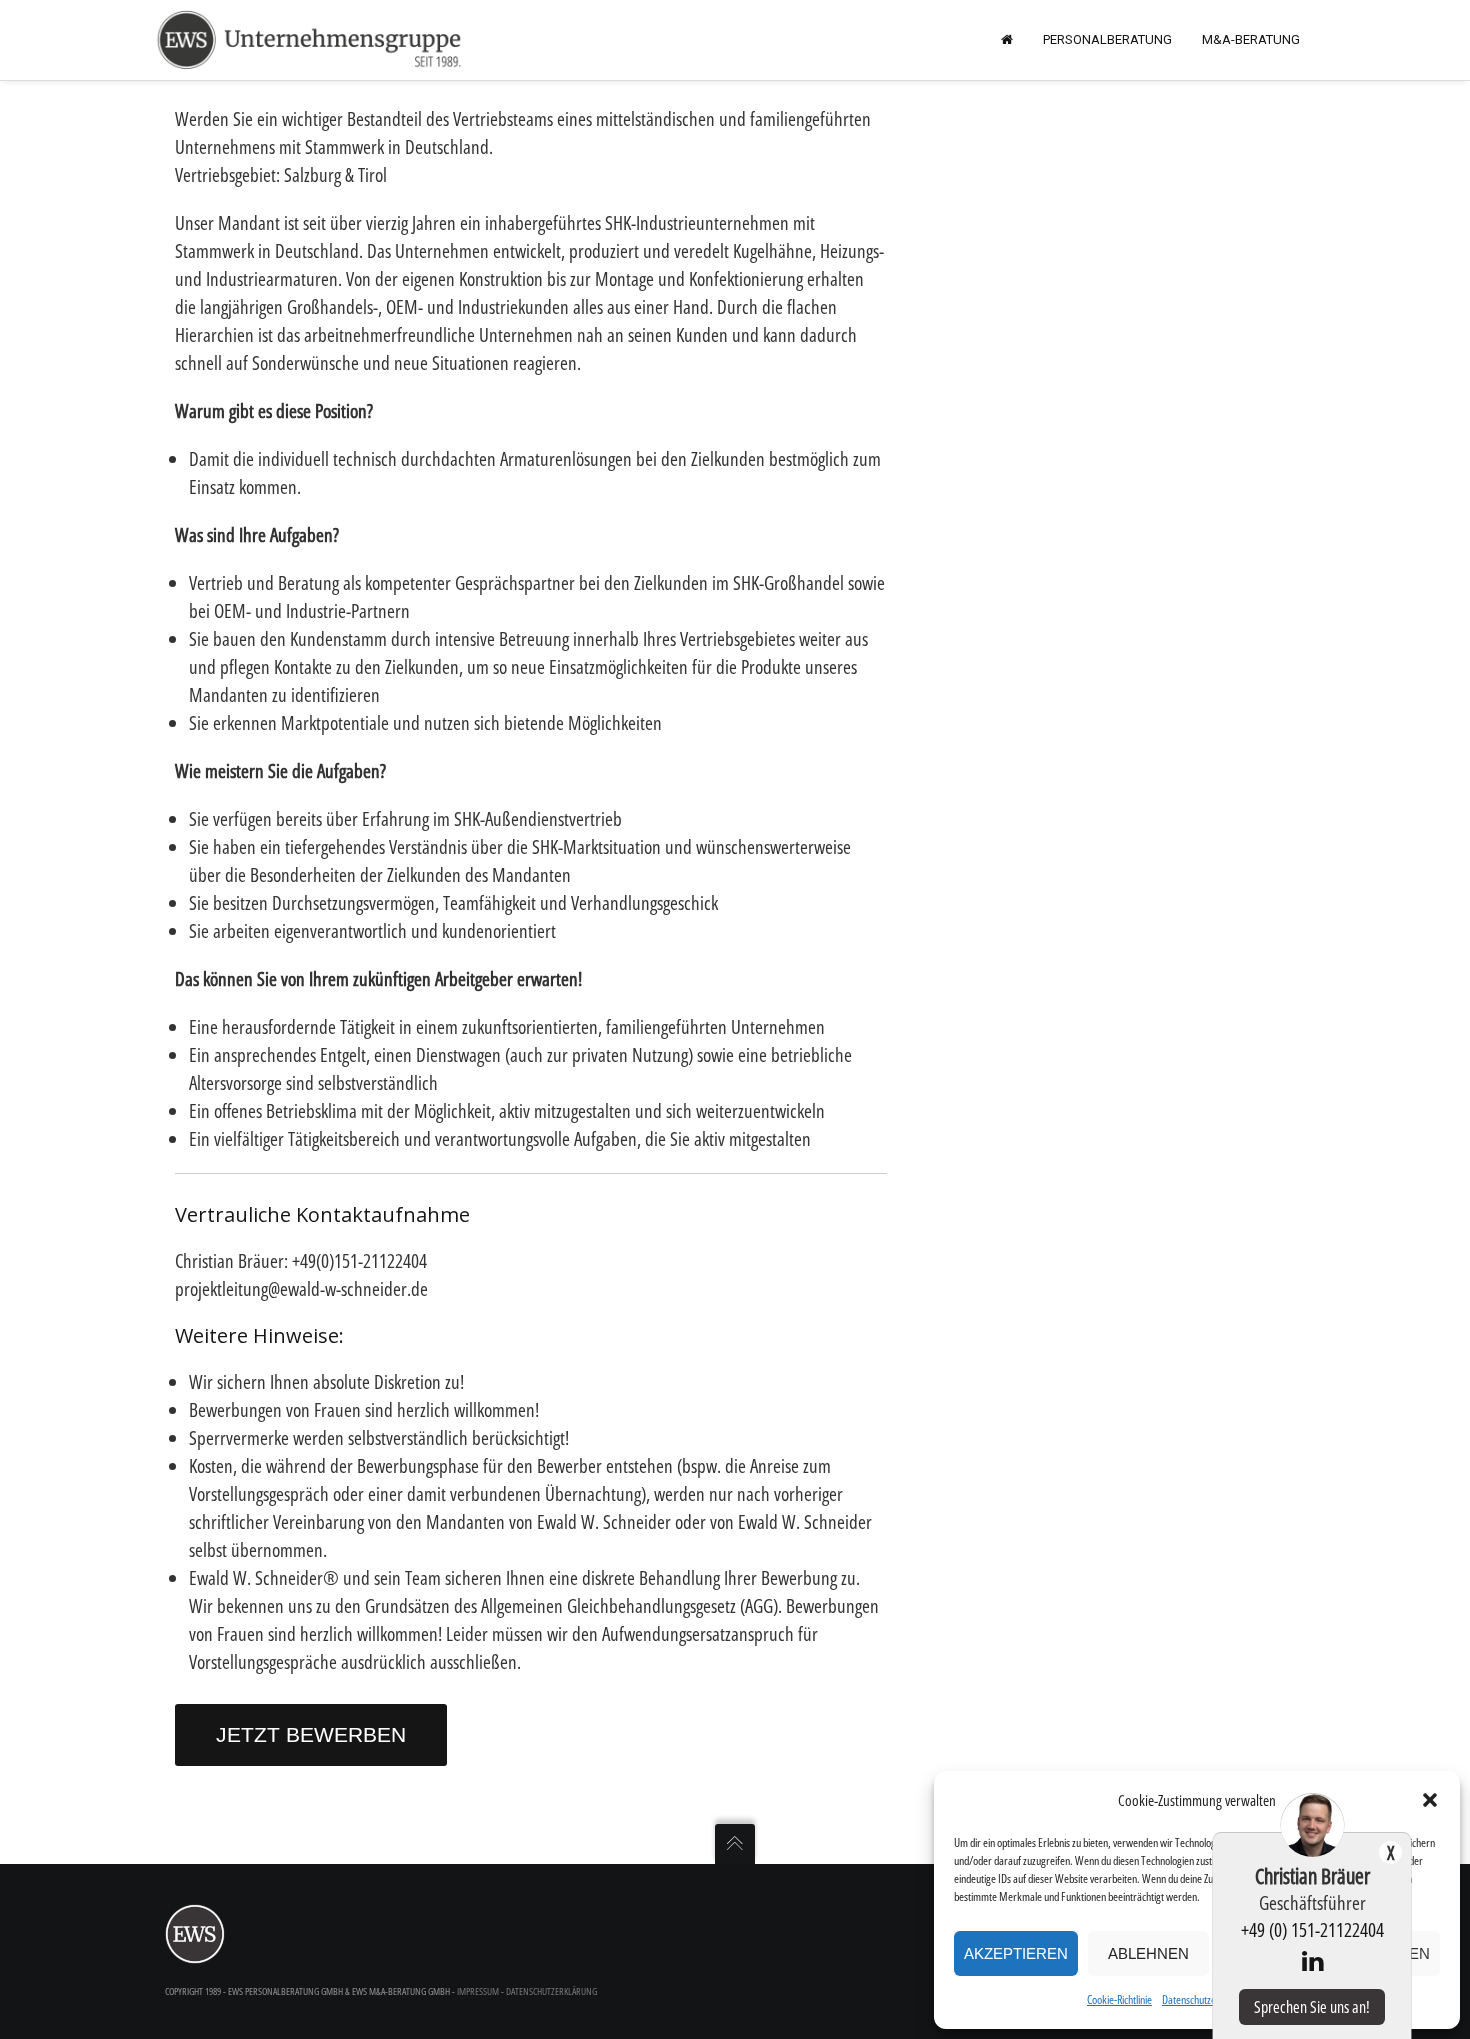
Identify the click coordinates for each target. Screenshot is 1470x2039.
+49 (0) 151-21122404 (1312, 1929)
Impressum (478, 1991)
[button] (1430, 1800)
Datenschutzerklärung (1206, 1999)
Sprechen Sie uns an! (1312, 2007)
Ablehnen (1148, 1953)
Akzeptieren (1016, 1953)
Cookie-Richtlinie (1119, 1999)
